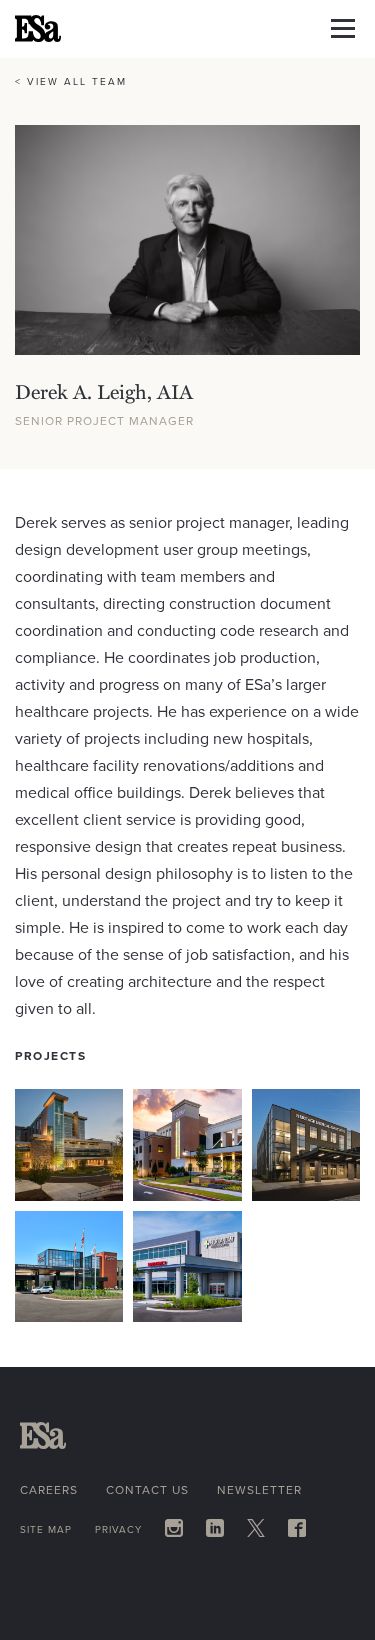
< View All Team (71, 81)
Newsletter (259, 1490)
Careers (49, 1490)
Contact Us (147, 1490)
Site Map (46, 1529)
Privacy (118, 1529)
